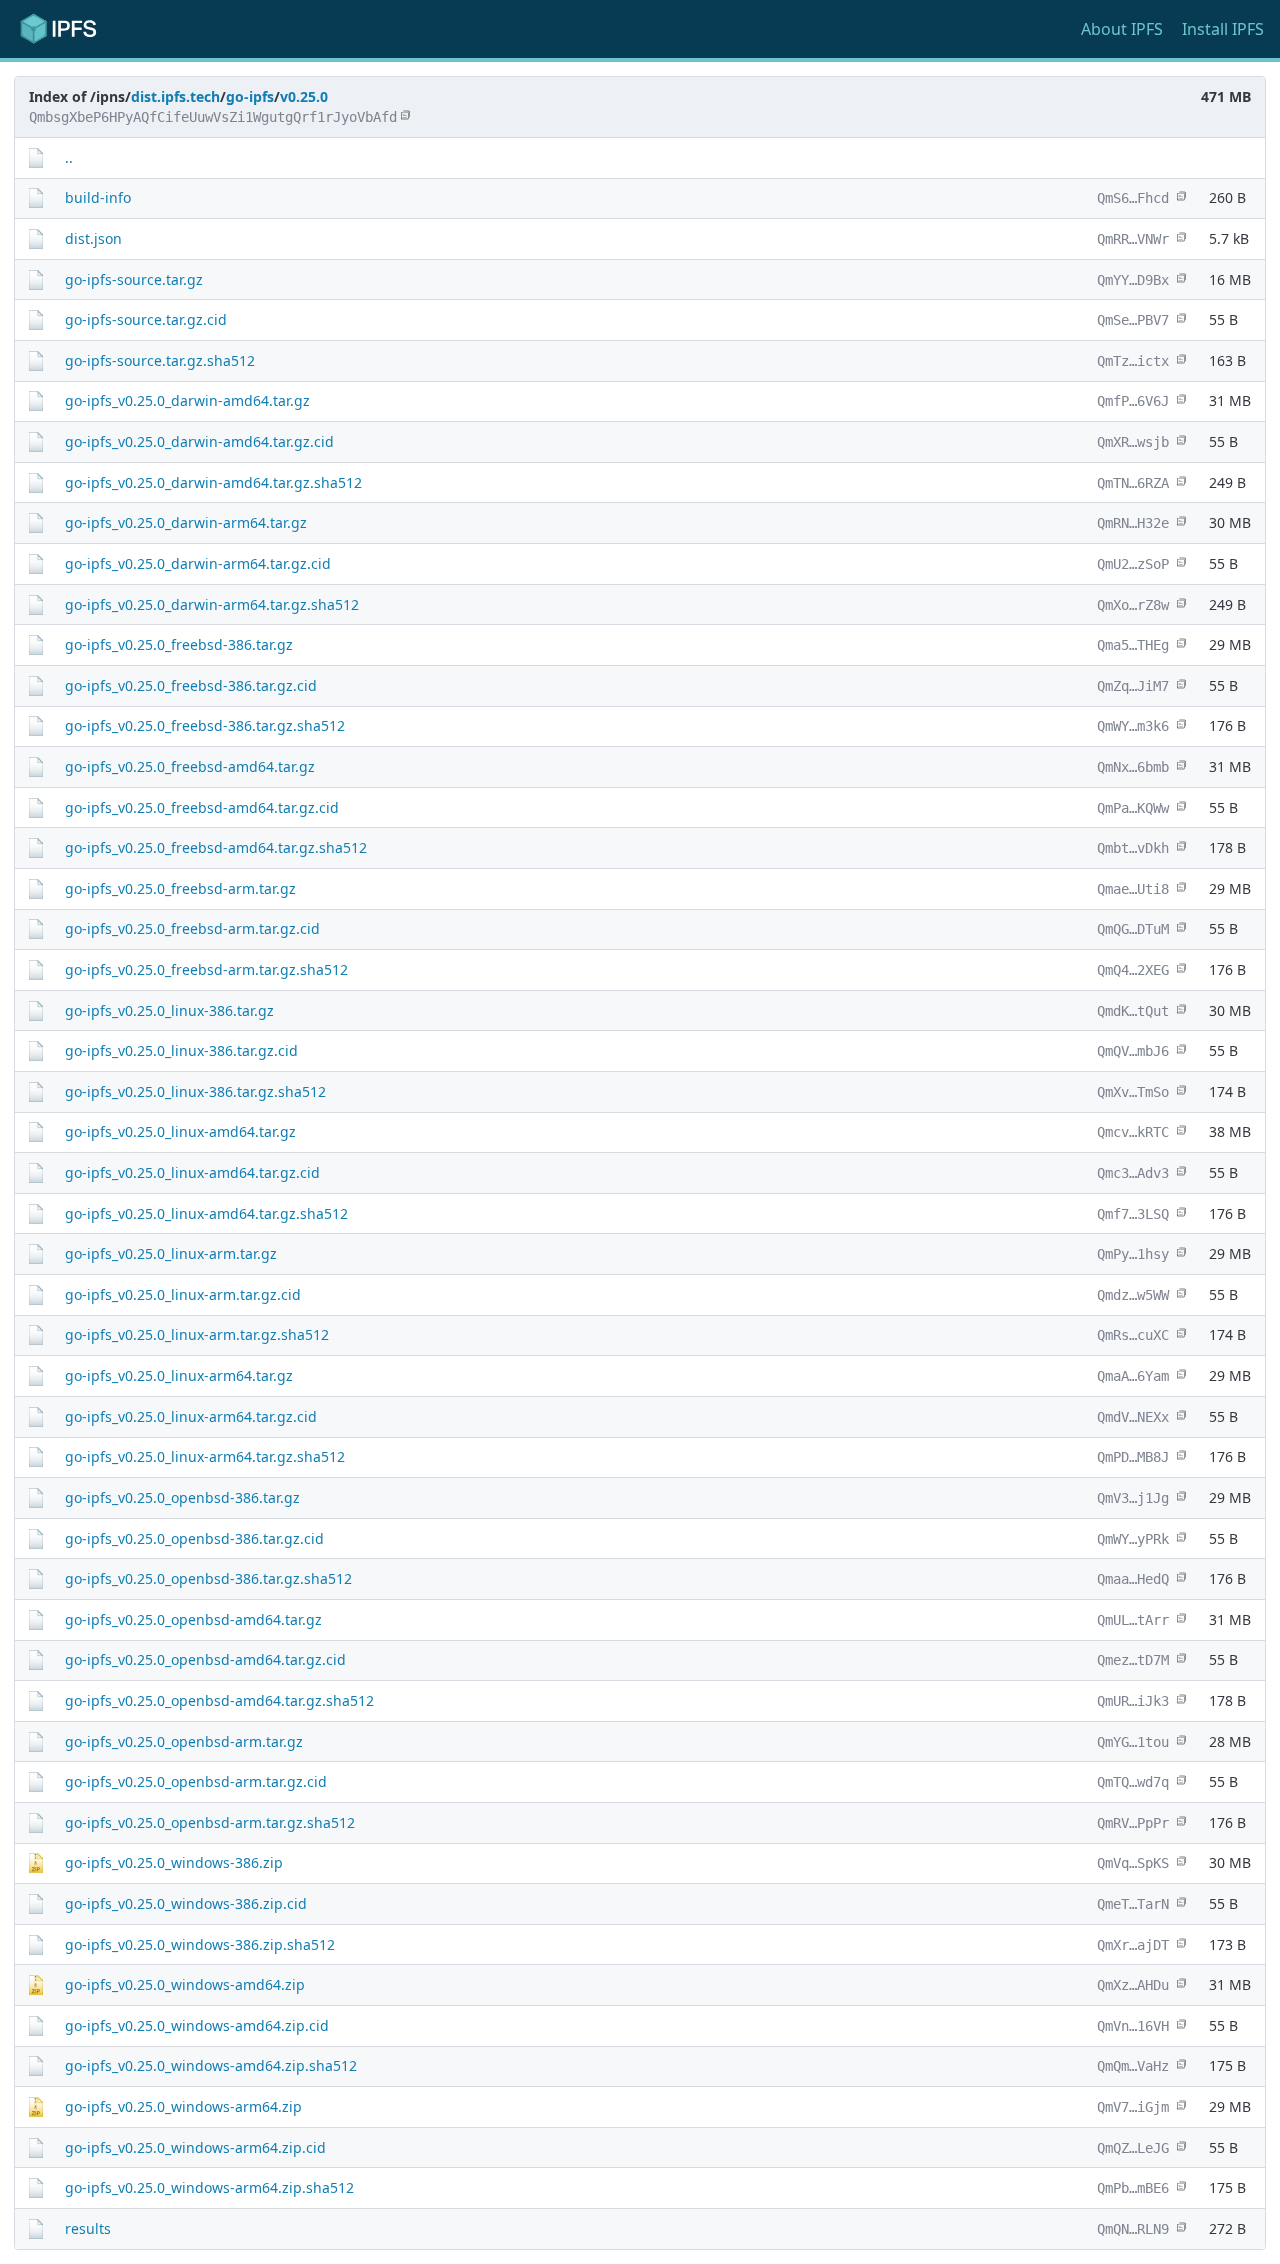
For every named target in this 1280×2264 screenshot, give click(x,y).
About (1122, 29)
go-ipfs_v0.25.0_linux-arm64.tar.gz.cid (191, 1416)
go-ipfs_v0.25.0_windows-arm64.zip (183, 2106)
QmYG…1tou (1133, 1742)
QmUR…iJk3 (1133, 1701)
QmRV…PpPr (1133, 1823)
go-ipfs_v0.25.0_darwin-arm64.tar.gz (186, 522)
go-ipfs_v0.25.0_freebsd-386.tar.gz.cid (191, 685)
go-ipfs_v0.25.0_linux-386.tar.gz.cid (181, 1050)
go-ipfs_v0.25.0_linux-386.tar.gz (169, 1010)
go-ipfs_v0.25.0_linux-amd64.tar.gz (180, 1131)
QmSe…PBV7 (1133, 320)
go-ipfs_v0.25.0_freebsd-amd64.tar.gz (190, 766)
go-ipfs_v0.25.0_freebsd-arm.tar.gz (180, 888)
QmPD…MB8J (1133, 1457)
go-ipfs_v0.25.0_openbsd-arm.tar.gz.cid (196, 1781)
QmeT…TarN (1133, 1904)
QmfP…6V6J (1133, 401)
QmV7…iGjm (1133, 2107)
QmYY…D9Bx (1133, 280)
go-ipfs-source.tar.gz (134, 279)
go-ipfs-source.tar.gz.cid (146, 319)
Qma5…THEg (1133, 645)
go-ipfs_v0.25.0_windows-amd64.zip (185, 1984)
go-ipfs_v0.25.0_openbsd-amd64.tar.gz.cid (205, 1659)
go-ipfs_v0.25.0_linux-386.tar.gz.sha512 (195, 1091)
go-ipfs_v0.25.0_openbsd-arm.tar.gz (184, 1741)
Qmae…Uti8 (1133, 889)
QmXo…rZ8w (1133, 605)
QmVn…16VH (1133, 2026)
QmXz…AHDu (1133, 1985)
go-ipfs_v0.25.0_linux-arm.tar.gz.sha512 (197, 1334)
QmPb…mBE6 (1133, 2188)
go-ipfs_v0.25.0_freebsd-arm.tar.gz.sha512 (206, 969)
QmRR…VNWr (1133, 239)
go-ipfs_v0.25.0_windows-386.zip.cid (186, 1903)
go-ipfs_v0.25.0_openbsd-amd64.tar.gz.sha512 (219, 1700)
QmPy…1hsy (1133, 1254)
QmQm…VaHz (1133, 2066)
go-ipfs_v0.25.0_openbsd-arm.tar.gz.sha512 (210, 1822)
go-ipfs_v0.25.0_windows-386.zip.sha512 (200, 1944)
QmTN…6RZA (1133, 483)
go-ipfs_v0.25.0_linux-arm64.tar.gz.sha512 (205, 1456)
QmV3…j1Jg (1133, 1498)
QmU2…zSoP (1133, 564)
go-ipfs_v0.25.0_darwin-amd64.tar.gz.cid (199, 441)
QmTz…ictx (1133, 361)
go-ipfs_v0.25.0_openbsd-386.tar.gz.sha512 (208, 1578)
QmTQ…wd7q (1133, 1782)
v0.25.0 (304, 96)
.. (69, 157)
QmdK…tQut (1133, 1011)
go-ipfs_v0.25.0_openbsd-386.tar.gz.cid (194, 1538)
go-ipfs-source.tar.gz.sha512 (160, 360)
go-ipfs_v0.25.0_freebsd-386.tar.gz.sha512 (205, 725)
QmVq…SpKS (1133, 1863)
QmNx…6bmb (1133, 767)
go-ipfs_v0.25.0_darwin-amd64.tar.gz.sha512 (213, 482)
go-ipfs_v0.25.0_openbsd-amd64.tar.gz (193, 1619)
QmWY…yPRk (1133, 1539)
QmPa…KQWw (1133, 808)
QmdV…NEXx (1133, 1417)
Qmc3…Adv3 (1133, 1173)
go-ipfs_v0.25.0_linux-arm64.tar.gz (179, 1375)
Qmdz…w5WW (1133, 1295)
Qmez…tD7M (1133, 1660)
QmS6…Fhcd (1133, 198)
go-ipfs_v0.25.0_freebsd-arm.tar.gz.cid (192, 928)
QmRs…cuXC (1133, 1335)
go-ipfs (250, 96)
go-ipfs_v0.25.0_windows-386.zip (174, 1862)
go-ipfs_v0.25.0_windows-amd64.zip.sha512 (211, 2065)
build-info (98, 197)
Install (1223, 29)
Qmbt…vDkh (1133, 848)
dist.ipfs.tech (175, 96)
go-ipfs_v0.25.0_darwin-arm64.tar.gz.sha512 (212, 604)
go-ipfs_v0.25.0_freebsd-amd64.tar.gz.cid (202, 807)
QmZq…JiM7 (1133, 686)
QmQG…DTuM (1133, 929)
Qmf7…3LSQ (1133, 1214)
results (88, 2228)
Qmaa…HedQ (1133, 1579)
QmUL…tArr (1133, 1620)
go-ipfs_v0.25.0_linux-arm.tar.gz (171, 1253)
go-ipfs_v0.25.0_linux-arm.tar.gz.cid (183, 1294)
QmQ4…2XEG (1133, 970)
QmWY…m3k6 (1133, 726)
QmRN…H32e (1133, 523)
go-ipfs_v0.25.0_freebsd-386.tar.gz (179, 644)
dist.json (93, 238)
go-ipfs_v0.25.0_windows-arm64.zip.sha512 (209, 2187)
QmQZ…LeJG (1133, 2148)
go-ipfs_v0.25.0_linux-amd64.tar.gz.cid (192, 1172)
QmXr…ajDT (1133, 1945)
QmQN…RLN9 (1133, 2229)
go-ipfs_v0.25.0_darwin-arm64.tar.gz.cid (198, 563)
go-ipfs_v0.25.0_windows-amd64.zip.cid (197, 2025)
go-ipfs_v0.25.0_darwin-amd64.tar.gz (187, 400)
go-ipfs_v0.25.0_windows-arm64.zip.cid (195, 2147)
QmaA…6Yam (1133, 1376)
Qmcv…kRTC (1133, 1132)
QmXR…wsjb (1133, 442)
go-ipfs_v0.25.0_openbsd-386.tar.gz (182, 1497)
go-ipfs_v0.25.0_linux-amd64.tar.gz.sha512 (206, 1213)
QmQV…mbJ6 (1133, 1051)
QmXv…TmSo (1133, 1092)
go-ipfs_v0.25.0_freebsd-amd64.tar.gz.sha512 (216, 847)
